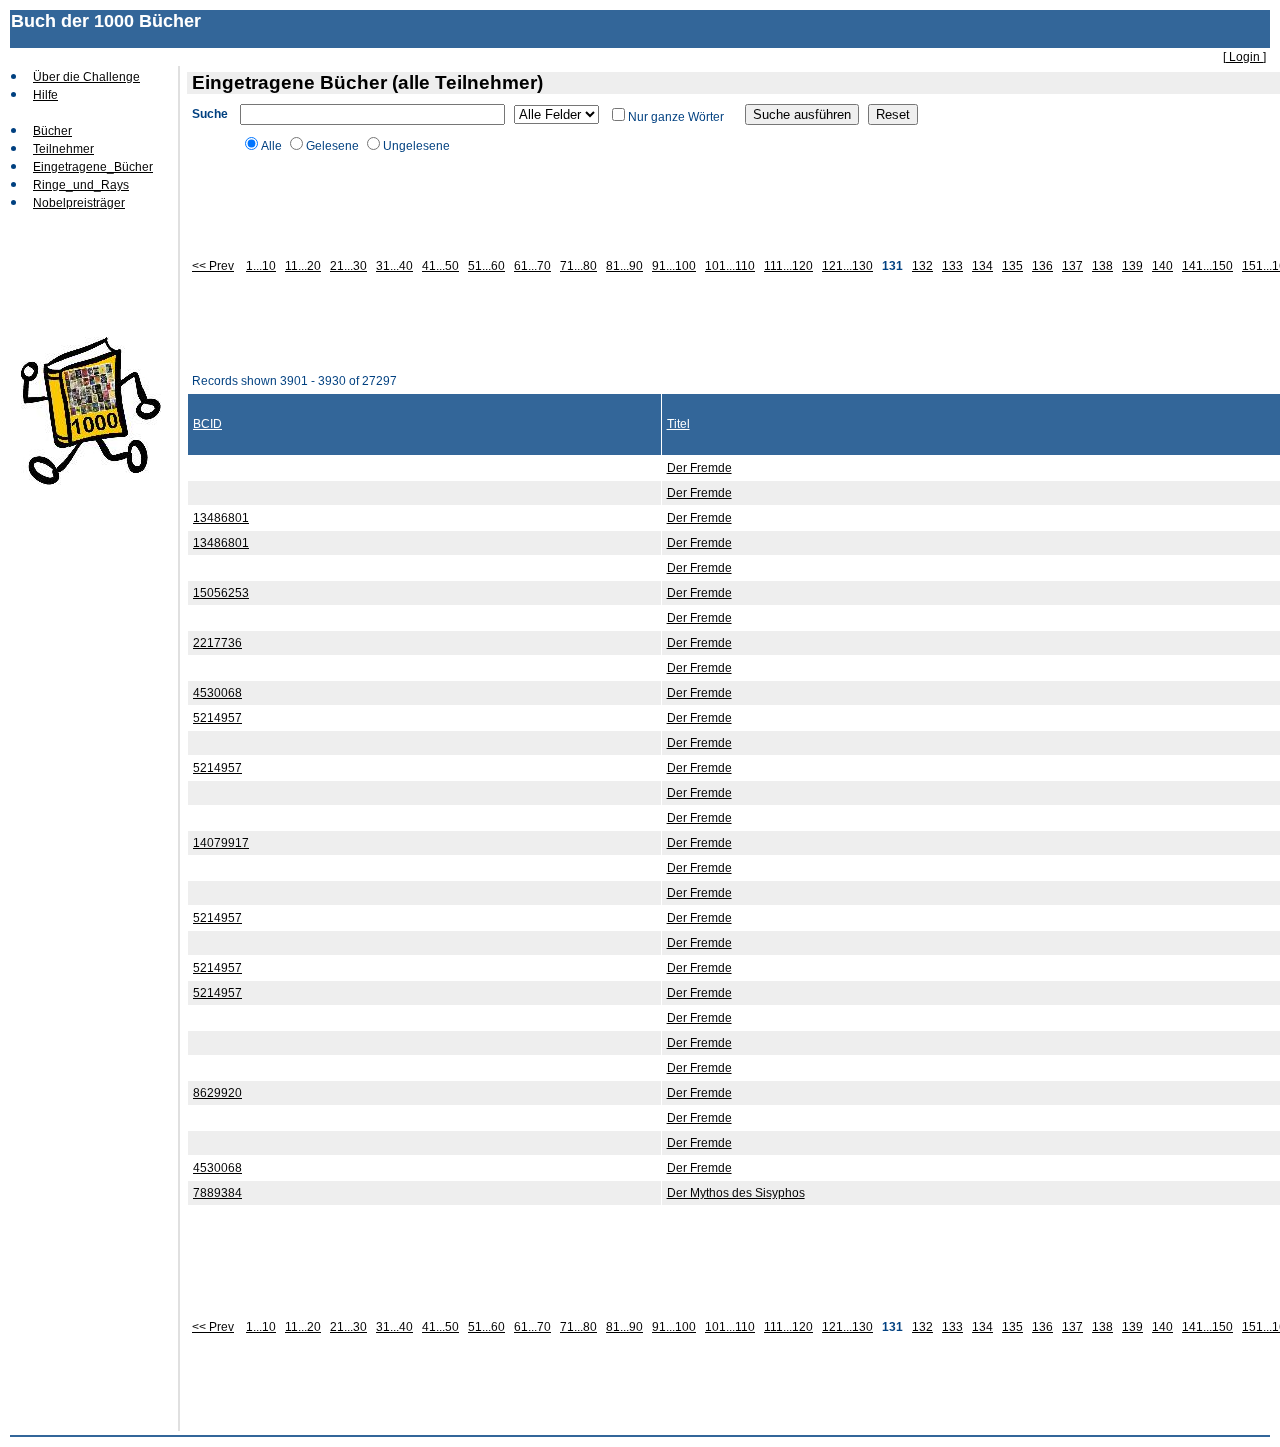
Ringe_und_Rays (81, 185)
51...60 (486, 266)
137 (1072, 266)
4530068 (217, 693)
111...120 (788, 266)
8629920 (217, 1093)
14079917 (221, 843)
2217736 (217, 643)
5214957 (217, 718)
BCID (207, 424)
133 (952, 266)
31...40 (394, 266)
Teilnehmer (63, 149)
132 (922, 266)
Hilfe (45, 95)
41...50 (440, 266)
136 (1042, 266)
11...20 (303, 266)
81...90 (624, 266)
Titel (678, 424)
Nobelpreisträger (79, 203)
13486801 (221, 518)
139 (1132, 266)
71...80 (578, 266)
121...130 (847, 266)
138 (1102, 266)
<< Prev (213, 266)
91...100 (674, 266)
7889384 (217, 1193)
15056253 (221, 593)
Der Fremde (699, 468)
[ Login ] (1244, 57)
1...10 (261, 266)
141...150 (1207, 266)
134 (982, 266)
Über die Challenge (86, 77)
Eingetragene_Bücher (93, 167)
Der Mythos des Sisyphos (736, 1193)
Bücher (52, 131)
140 (1162, 266)
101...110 (730, 266)
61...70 (532, 266)
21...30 (348, 266)
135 (1012, 266)
